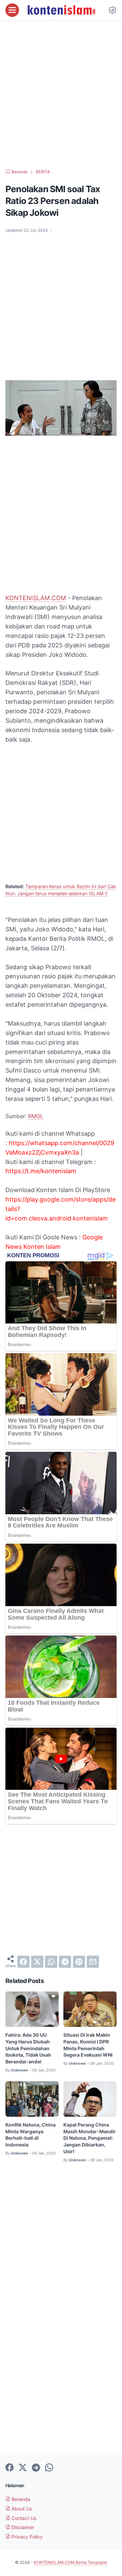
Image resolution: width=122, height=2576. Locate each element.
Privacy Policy (26, 2537)
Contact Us (23, 2518)
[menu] (12, 10)
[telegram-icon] (36, 2468)
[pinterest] (79, 1962)
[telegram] (65, 1962)
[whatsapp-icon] (49, 2468)
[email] (93, 1962)
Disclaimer (22, 2527)
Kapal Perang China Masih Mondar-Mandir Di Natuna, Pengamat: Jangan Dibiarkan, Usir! (90, 2138)
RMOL (36, 1116)
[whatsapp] (51, 1962)
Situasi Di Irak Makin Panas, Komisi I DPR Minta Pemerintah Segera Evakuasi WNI (88, 2045)
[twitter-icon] (23, 2468)
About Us (21, 2509)
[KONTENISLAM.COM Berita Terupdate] (61, 10)
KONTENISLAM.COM (36, 598)
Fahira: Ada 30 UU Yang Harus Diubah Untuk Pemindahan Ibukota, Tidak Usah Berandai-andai (28, 2048)
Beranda (20, 2499)
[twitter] (37, 1962)
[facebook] (23, 1962)
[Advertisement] (61, 95)
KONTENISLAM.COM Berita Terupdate (70, 2562)
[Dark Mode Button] (113, 10)
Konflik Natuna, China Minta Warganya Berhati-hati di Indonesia (30, 2135)
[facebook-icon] (9, 2468)
